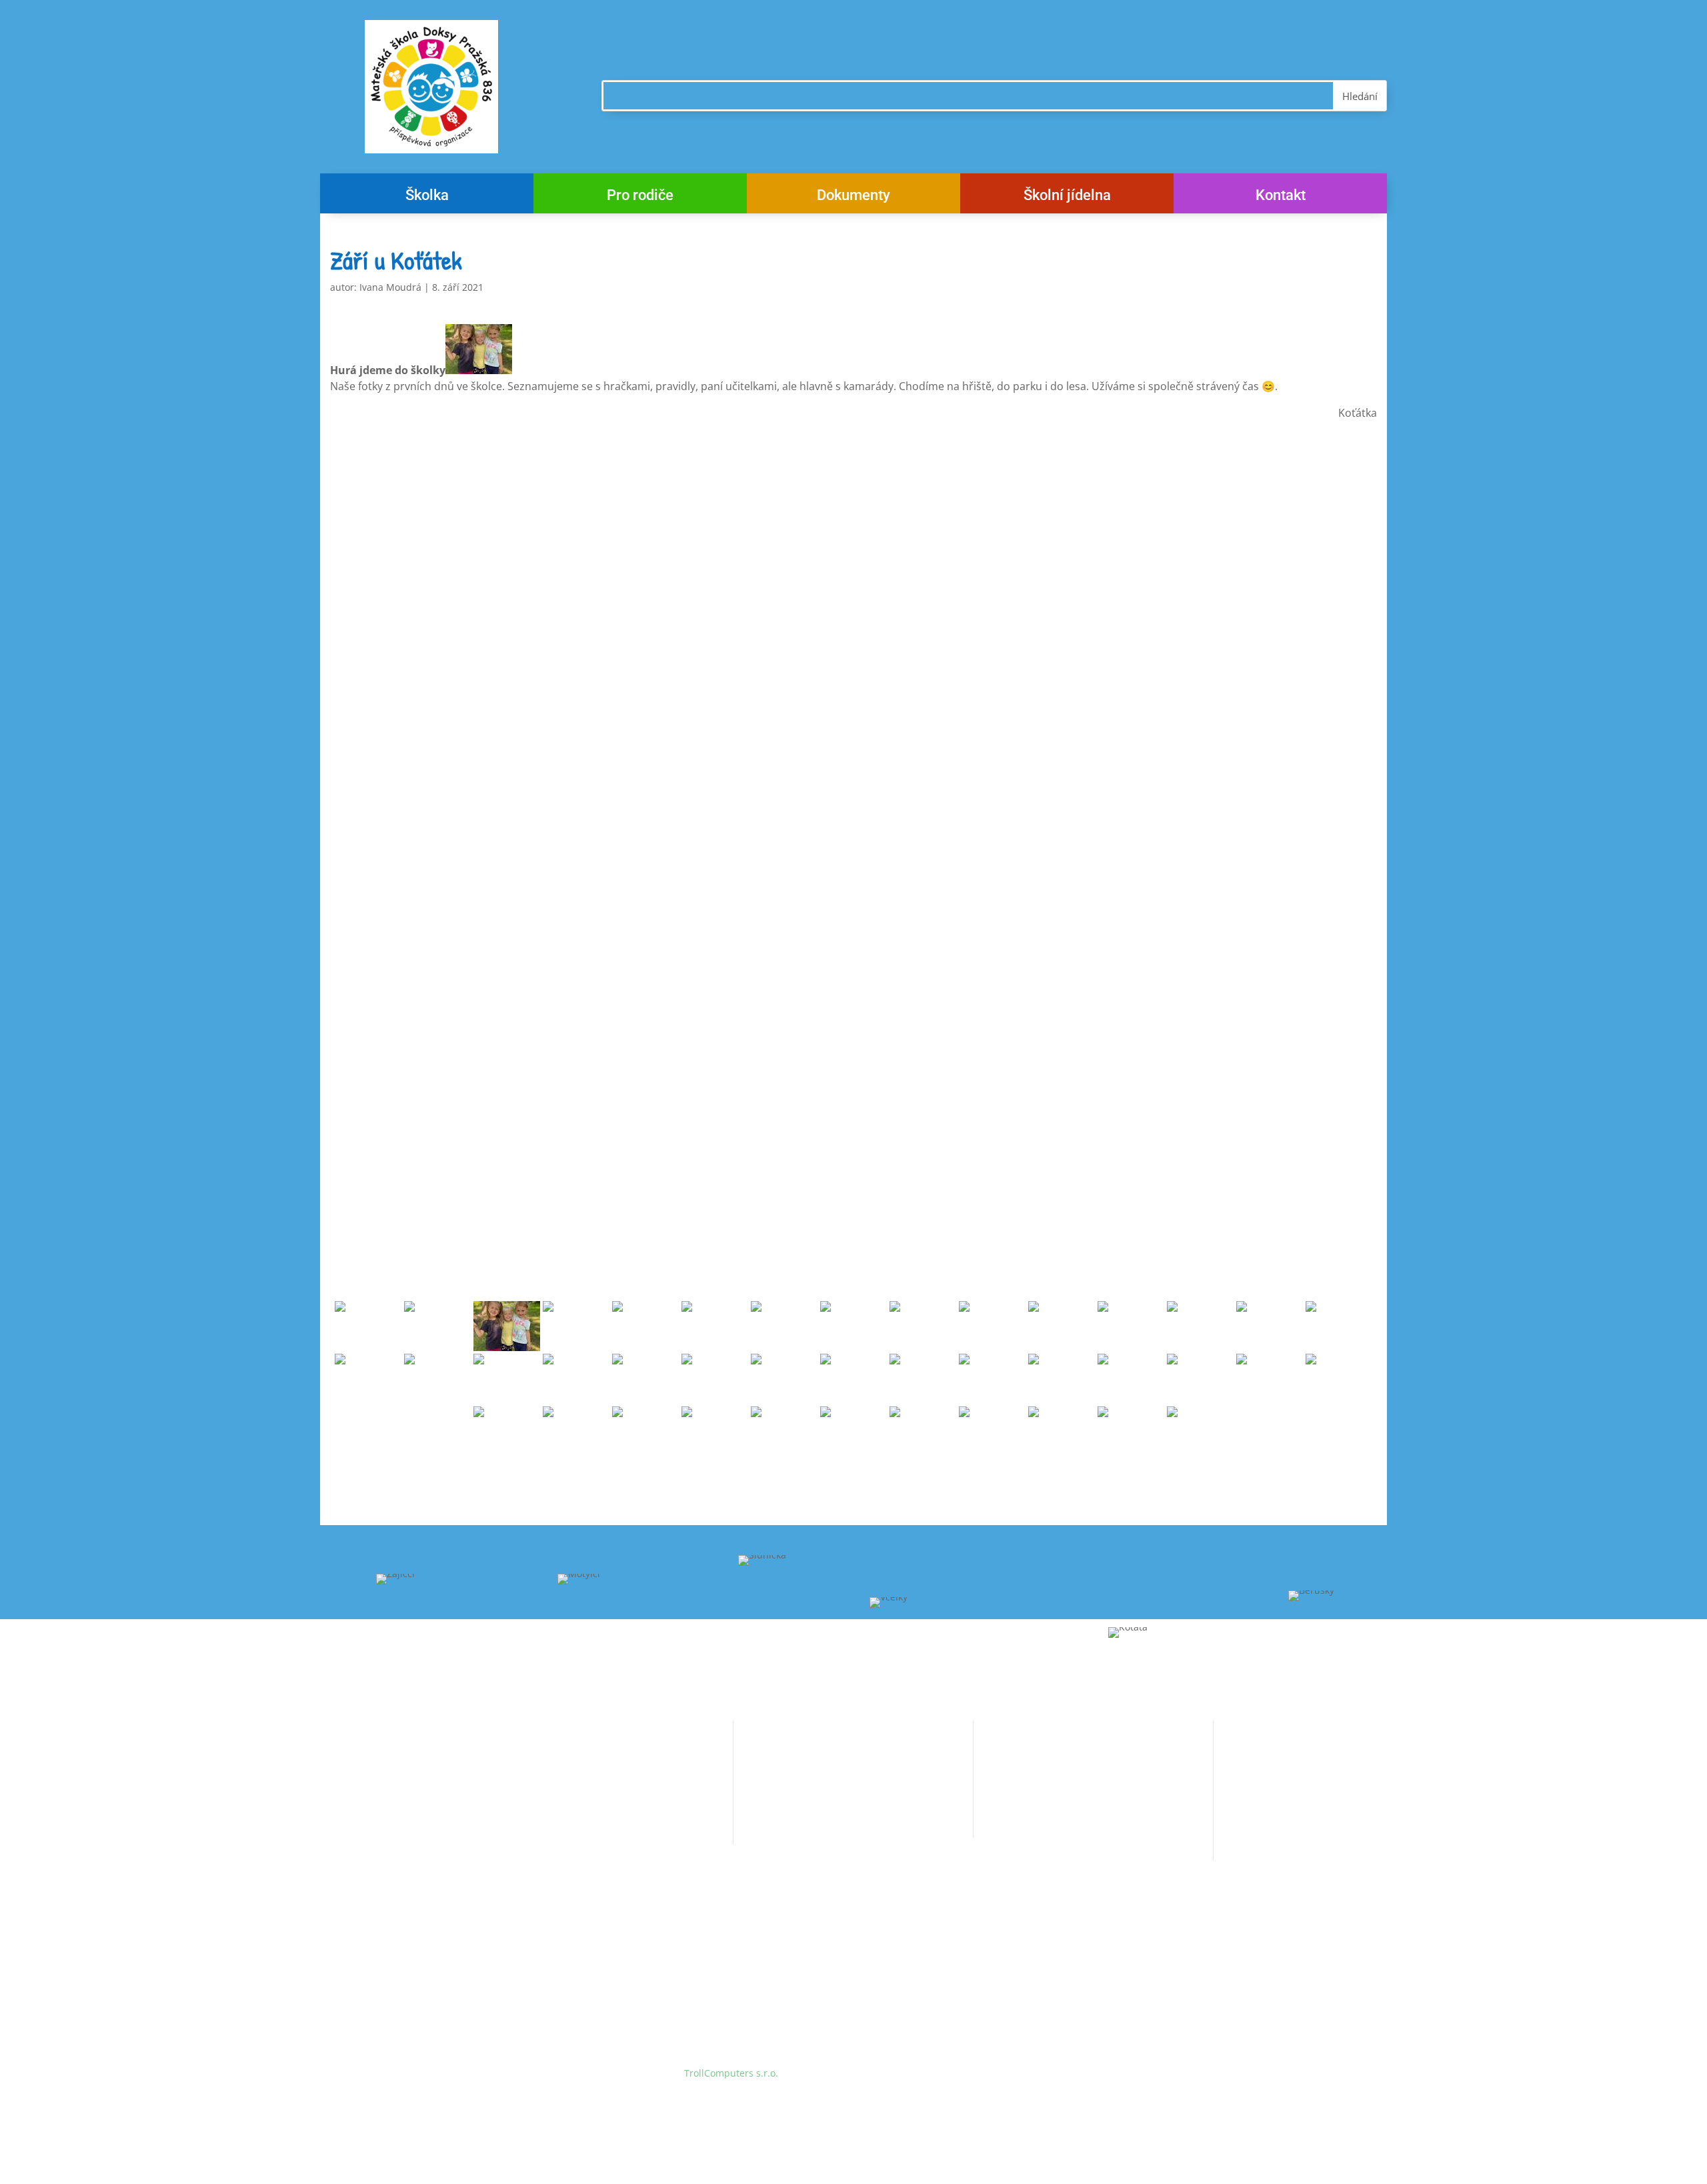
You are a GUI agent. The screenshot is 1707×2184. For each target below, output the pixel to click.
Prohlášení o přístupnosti (790, 1824)
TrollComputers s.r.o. (731, 2073)
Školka (427, 197)
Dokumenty (853, 197)
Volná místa (759, 1748)
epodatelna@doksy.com (1060, 1820)
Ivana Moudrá (390, 287)
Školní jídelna (1067, 197)
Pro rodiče (640, 197)
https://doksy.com (1013, 1846)
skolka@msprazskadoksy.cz (587, 1830)
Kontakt (1281, 197)
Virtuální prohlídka (775, 1798)
